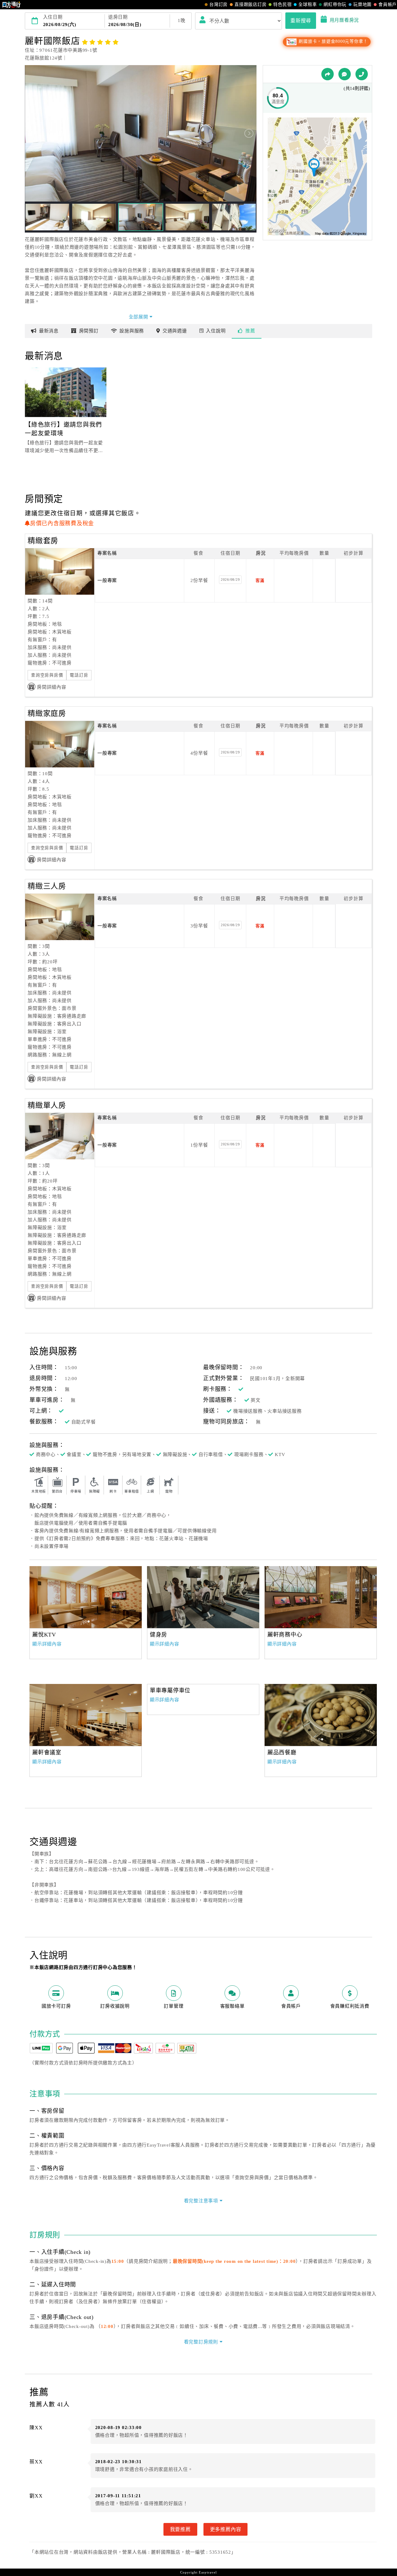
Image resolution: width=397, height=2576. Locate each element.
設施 (132, 331)
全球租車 (308, 4)
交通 (175, 331)
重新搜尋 (301, 20)
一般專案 (107, 580)
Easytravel (208, 2572)
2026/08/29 (230, 580)
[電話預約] (362, 74)
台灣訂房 (219, 4)
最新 (49, 331)
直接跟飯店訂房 (250, 4)
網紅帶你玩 (335, 4)
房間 (89, 331)
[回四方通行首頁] (12, 5)
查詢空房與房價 (47, 675)
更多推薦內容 (226, 2529)
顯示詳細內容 (47, 1644)
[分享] (328, 74)
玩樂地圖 (362, 4)
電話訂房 (79, 675)
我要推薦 (180, 2529)
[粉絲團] (345, 74)
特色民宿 (282, 4)
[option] (86, 1597)
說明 (216, 331)
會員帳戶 (388, 4)
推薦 (250, 331)
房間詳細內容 (52, 687)
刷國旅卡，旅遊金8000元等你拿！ (333, 41)
